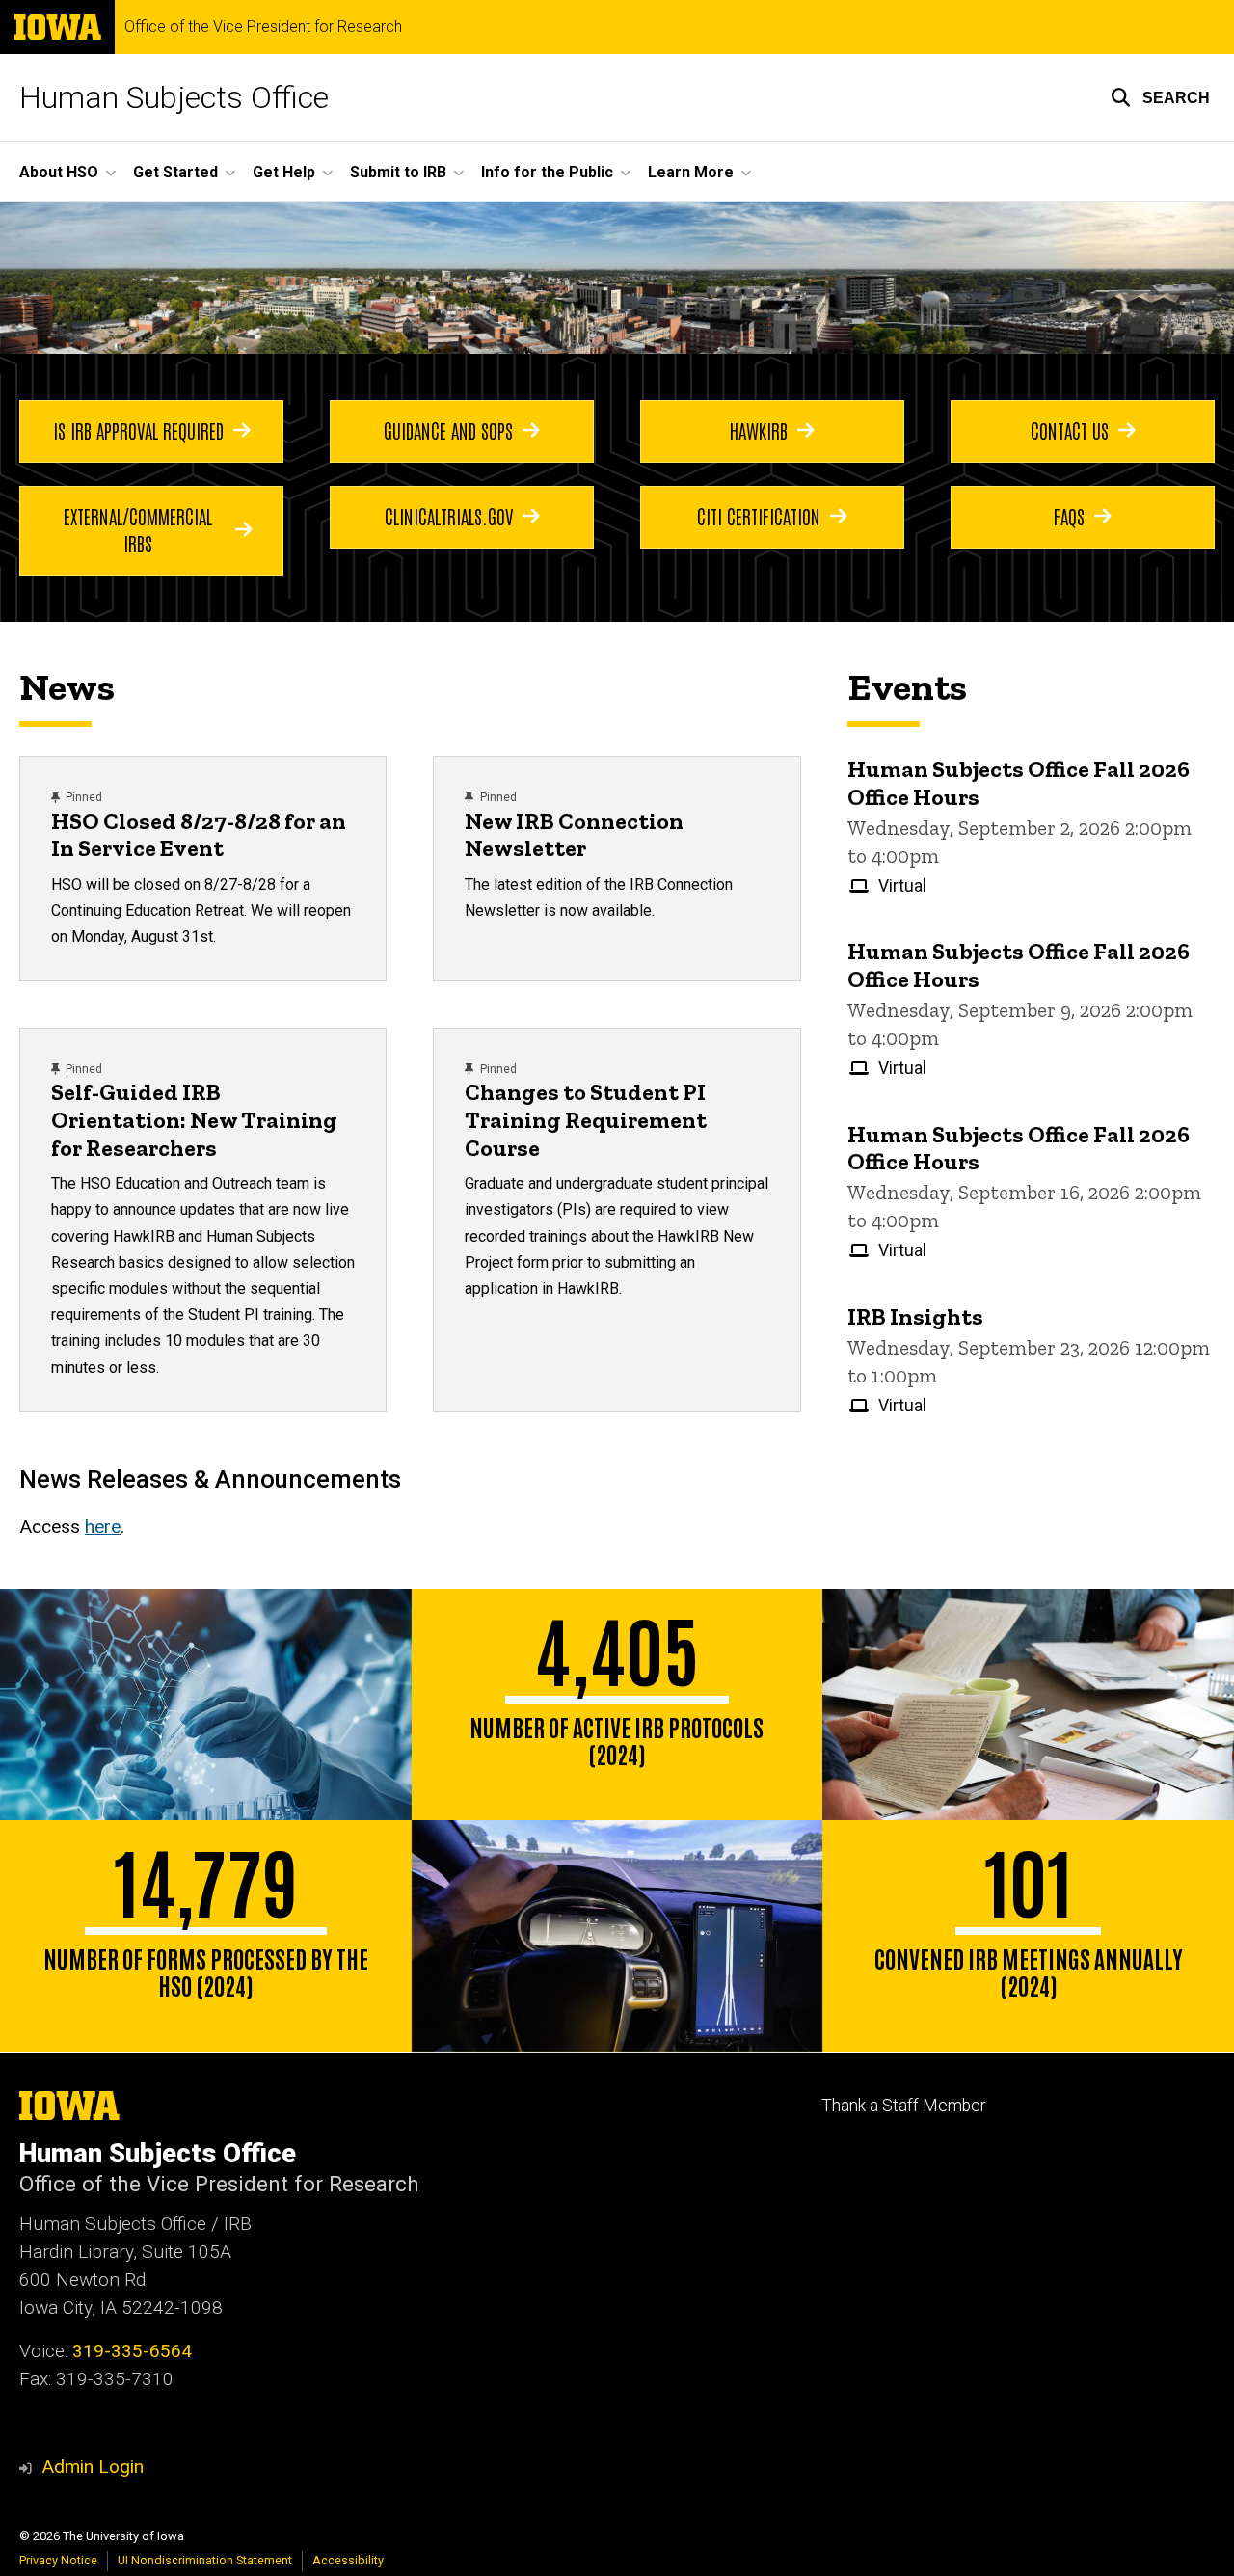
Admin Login (93, 2467)
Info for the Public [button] (547, 172)
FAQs (1069, 516)
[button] (1160, 97)
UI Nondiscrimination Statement (205, 2560)
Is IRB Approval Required (138, 430)
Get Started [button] (175, 172)
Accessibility (348, 2560)
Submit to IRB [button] (398, 172)
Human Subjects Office (174, 97)
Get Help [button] (284, 172)
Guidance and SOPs (448, 430)
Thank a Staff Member (903, 2106)
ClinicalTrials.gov (449, 516)
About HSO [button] (59, 172)
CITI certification (759, 516)
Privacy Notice (58, 2560)
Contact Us (1070, 430)
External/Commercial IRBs (138, 529)
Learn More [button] (691, 172)
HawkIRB (759, 430)
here (103, 1527)
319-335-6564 (132, 2351)
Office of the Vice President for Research (263, 27)
